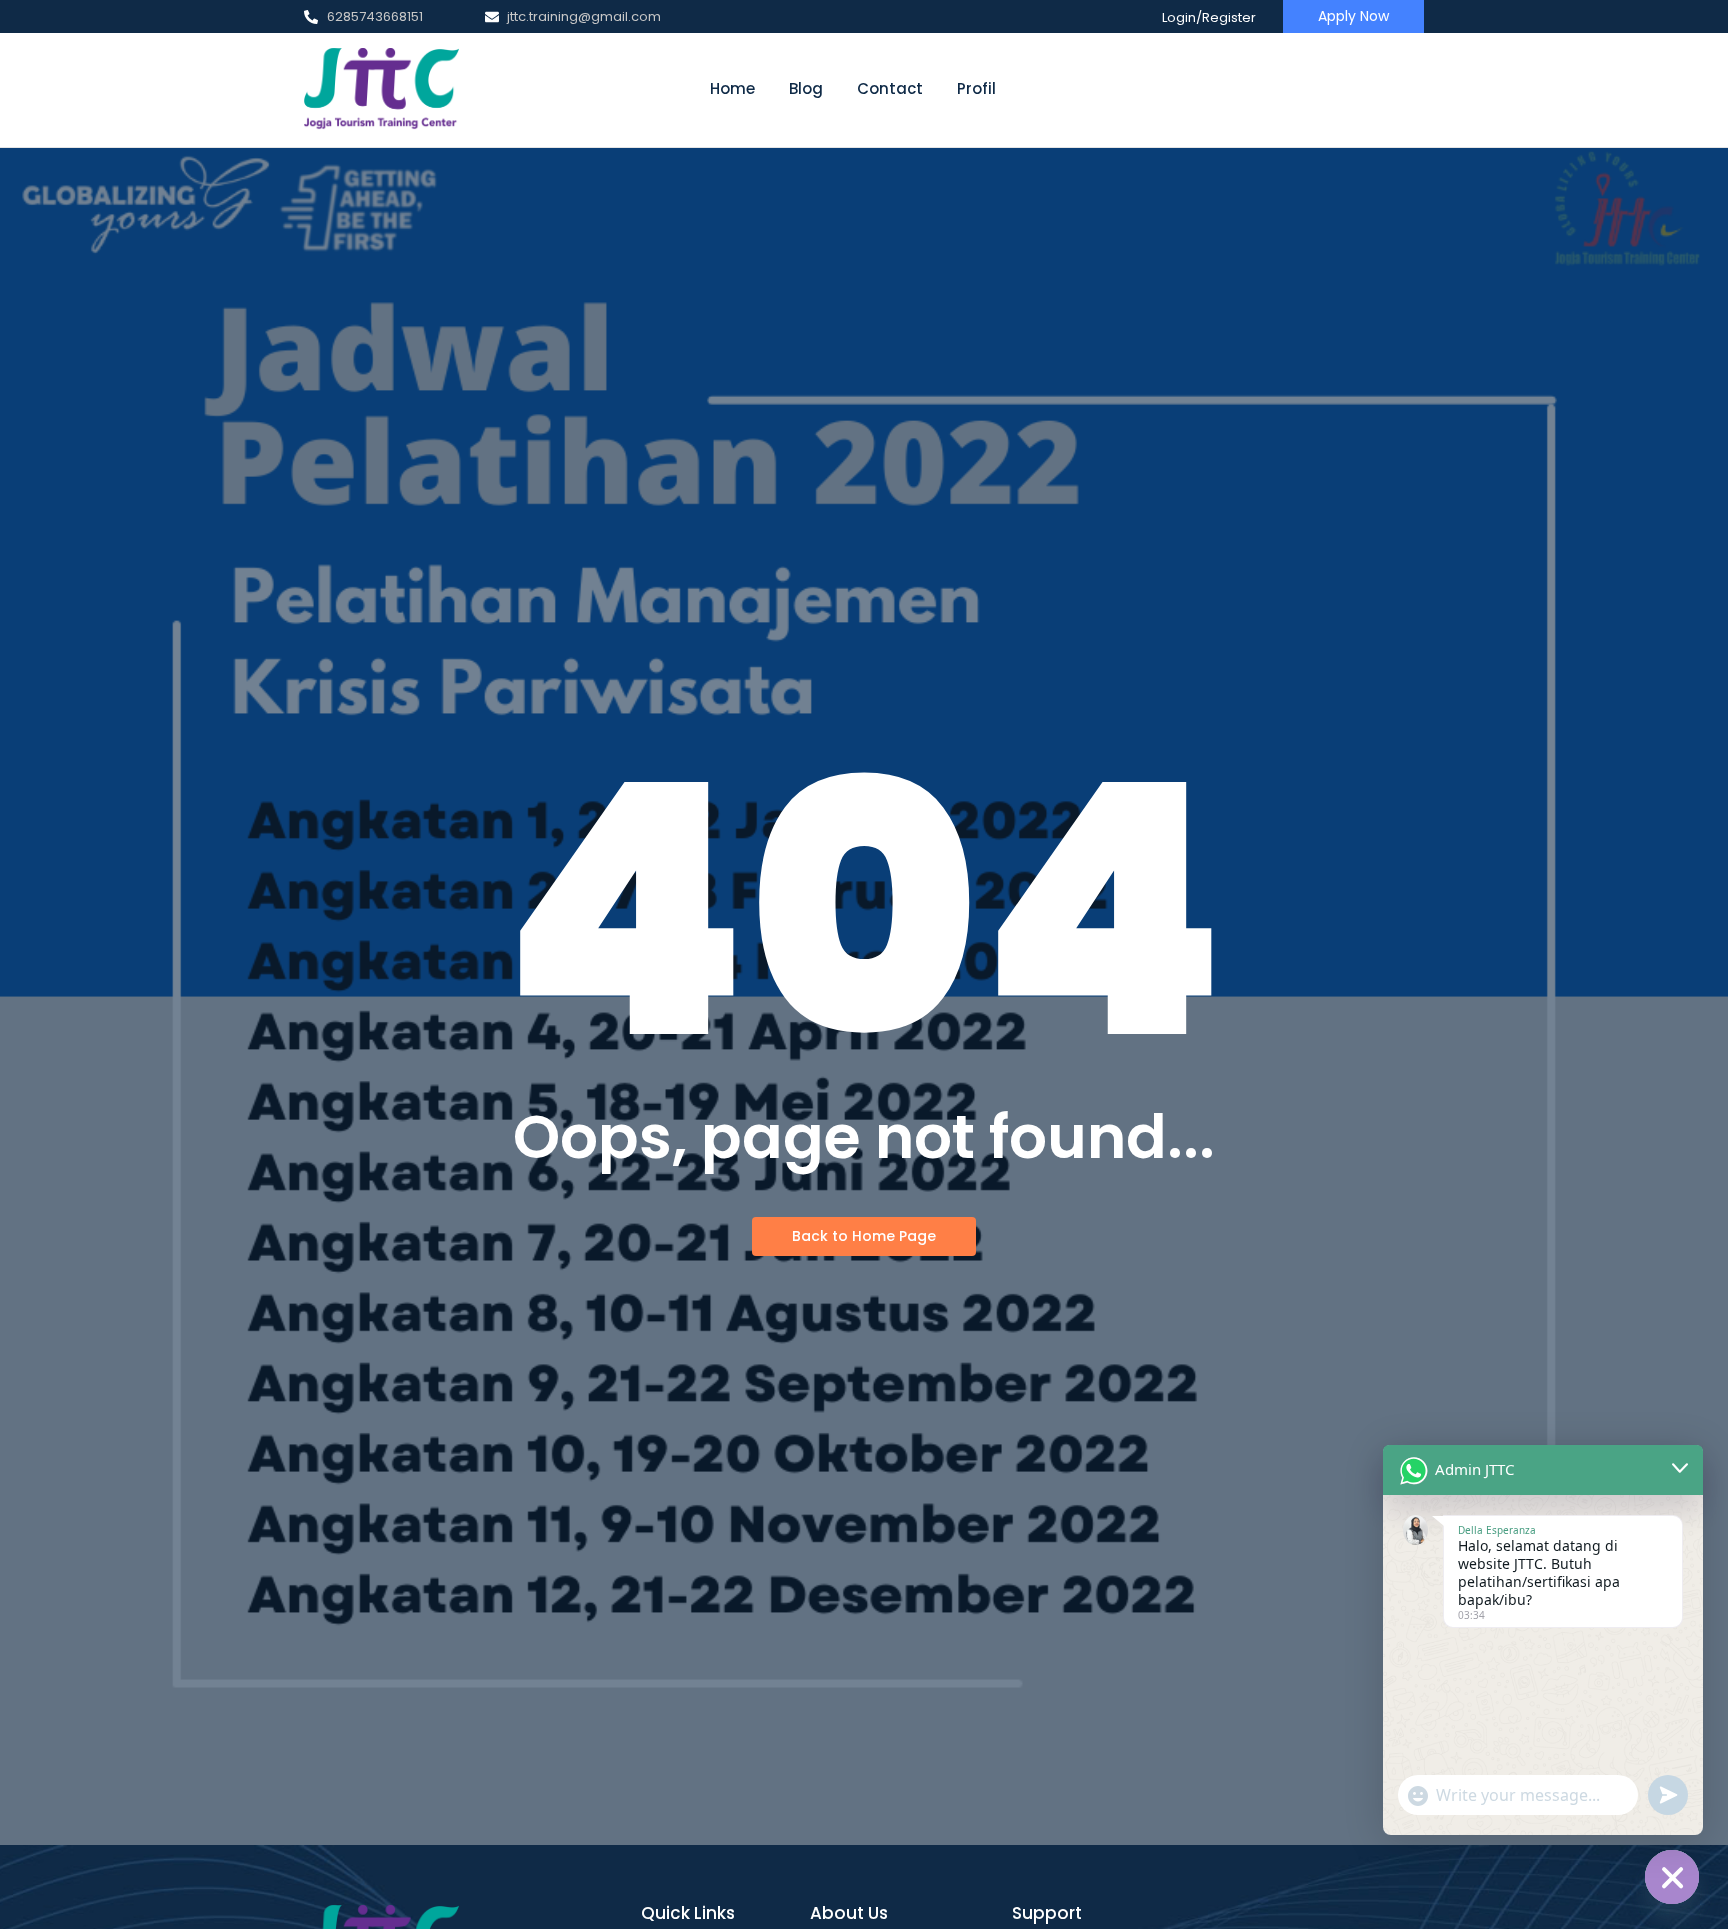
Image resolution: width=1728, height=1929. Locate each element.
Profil (976, 88)
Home (732, 88)
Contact (890, 88)
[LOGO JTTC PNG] (381, 89)
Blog (806, 88)
